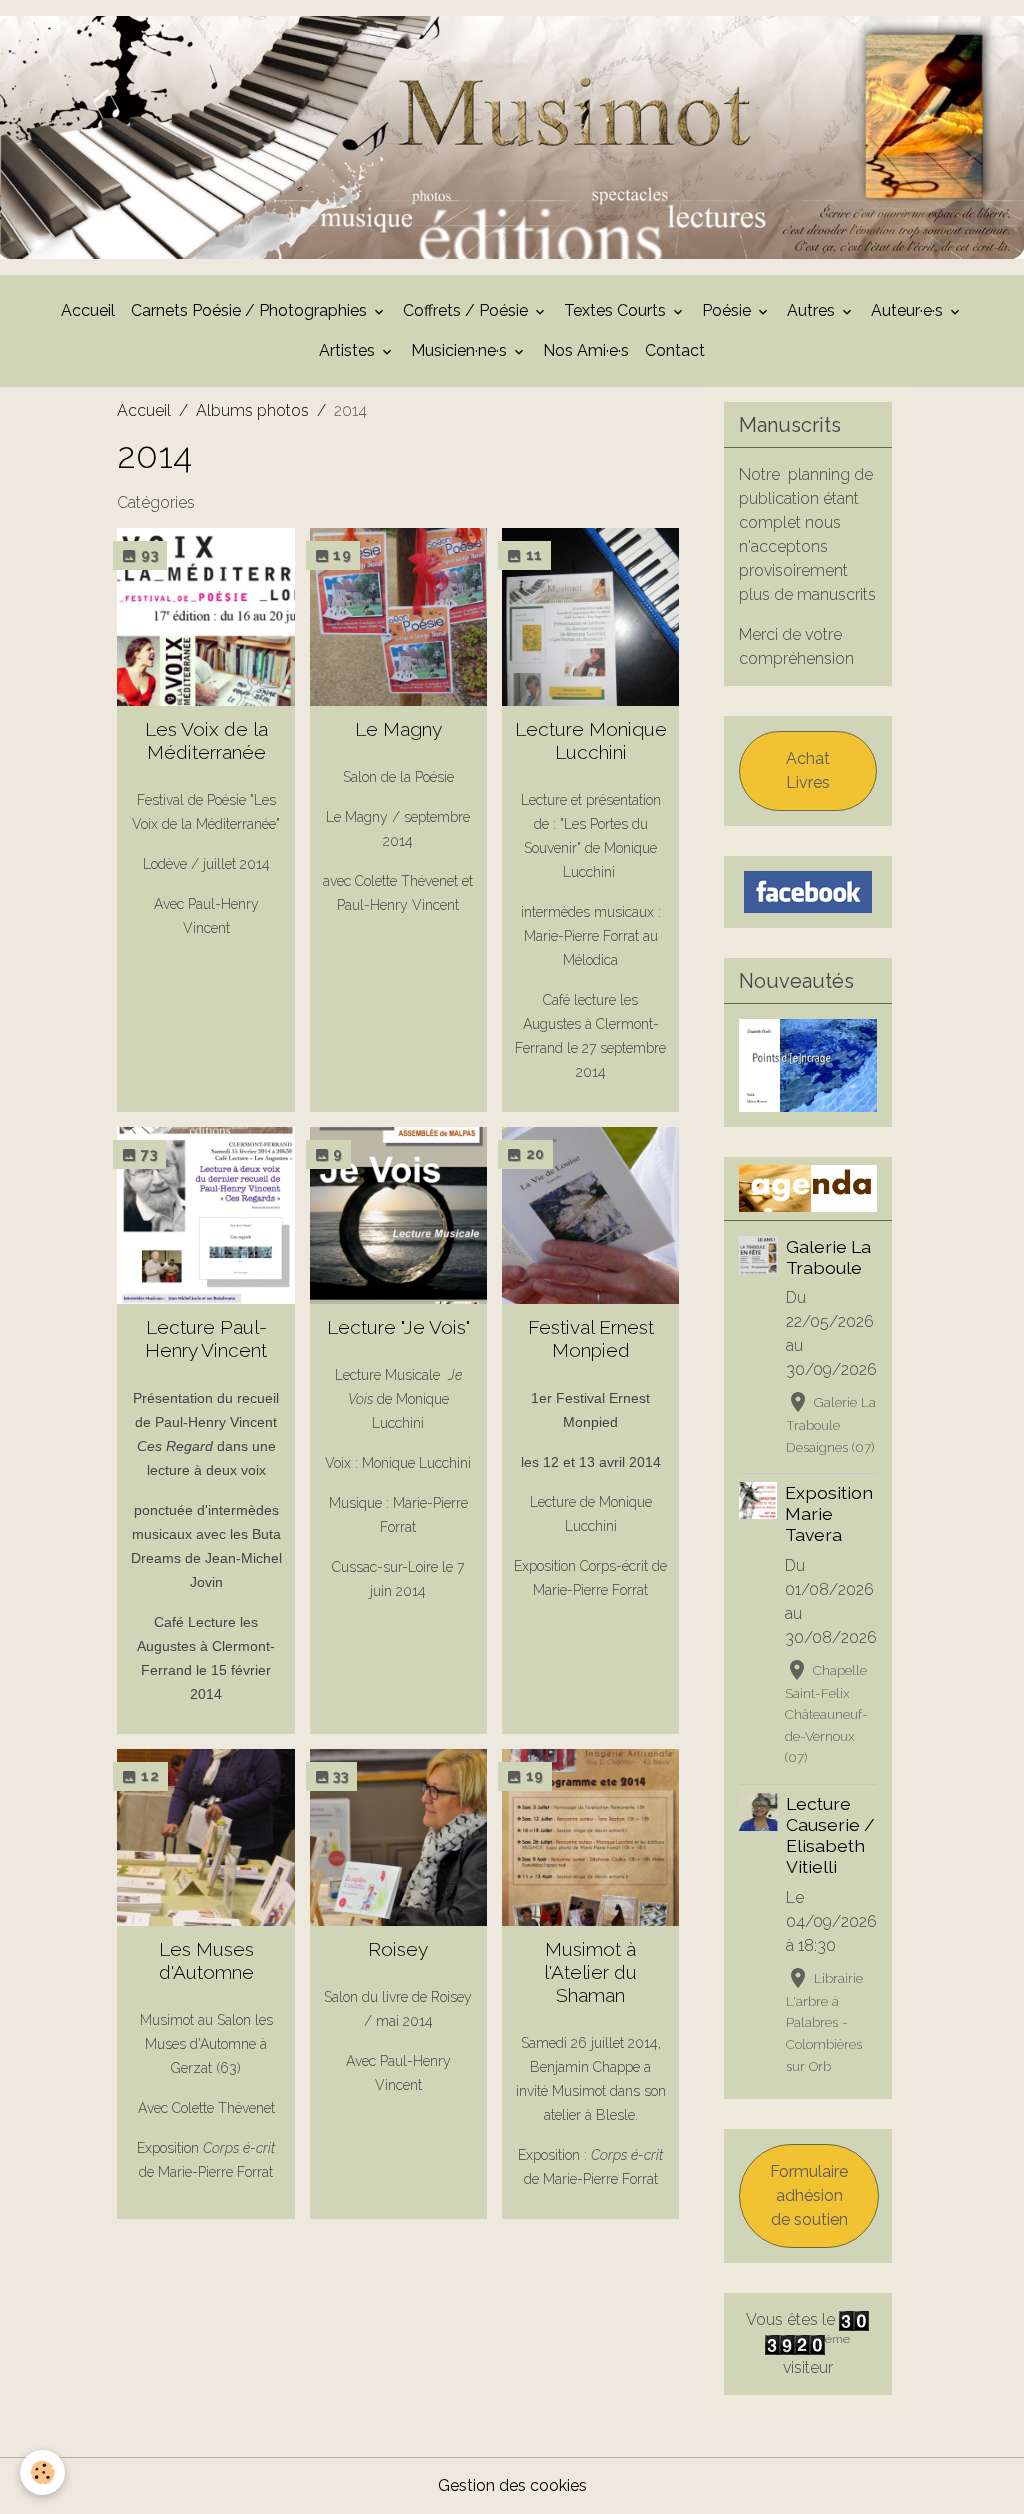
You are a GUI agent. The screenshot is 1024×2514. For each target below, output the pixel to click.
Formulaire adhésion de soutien (809, 2195)
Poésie (728, 310)
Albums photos (252, 410)
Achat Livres (808, 770)
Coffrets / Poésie (467, 310)
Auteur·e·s (909, 310)
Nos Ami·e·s (586, 350)
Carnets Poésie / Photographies (251, 310)
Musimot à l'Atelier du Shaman (590, 1972)
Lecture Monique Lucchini (591, 740)
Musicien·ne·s (461, 350)
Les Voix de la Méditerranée (206, 740)
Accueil (88, 310)
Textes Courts (617, 310)
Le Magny (398, 729)
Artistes (349, 350)
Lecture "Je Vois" (398, 1327)
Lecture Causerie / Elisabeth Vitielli (830, 1835)
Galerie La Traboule (828, 1257)
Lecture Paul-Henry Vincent (206, 1338)
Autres (813, 310)
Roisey (398, 1949)
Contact (675, 350)
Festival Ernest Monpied (591, 1338)
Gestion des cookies (512, 2485)
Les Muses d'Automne (206, 1960)
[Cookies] (42, 2472)
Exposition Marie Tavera (829, 1513)
